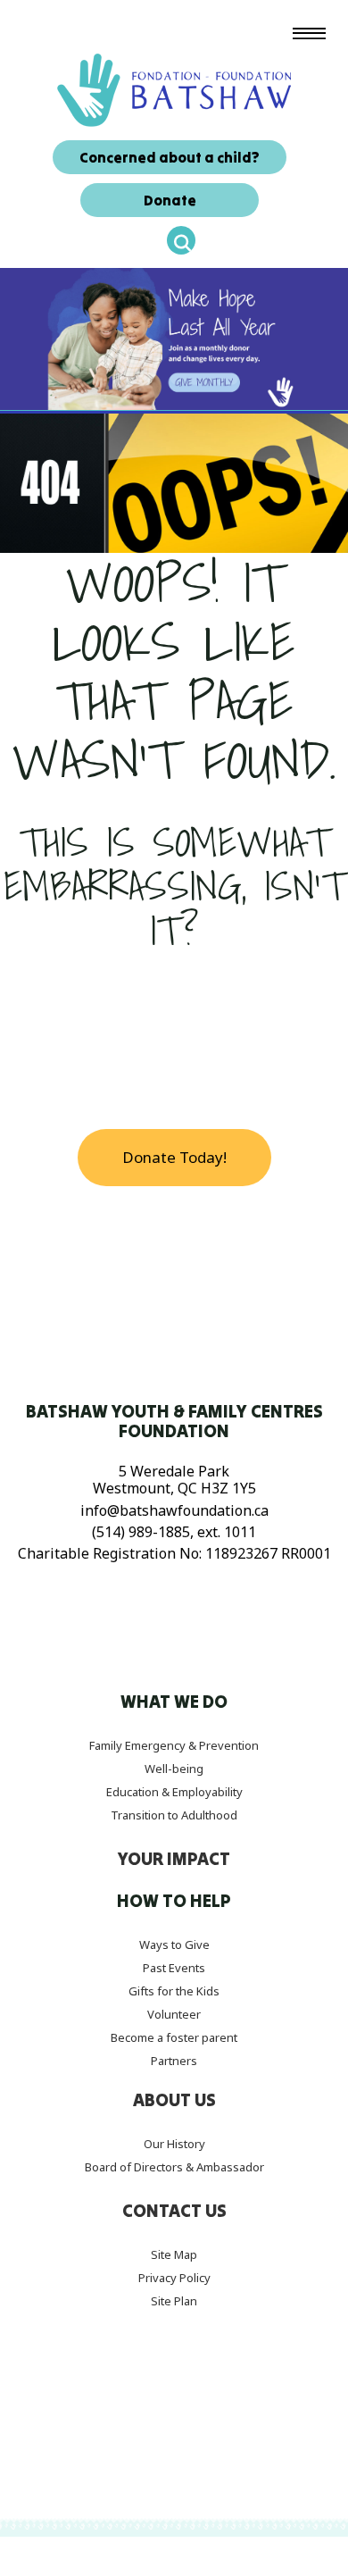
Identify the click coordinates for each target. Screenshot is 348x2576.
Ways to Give (174, 1945)
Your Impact (174, 1859)
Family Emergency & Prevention (174, 1745)
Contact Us (174, 2211)
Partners (174, 2061)
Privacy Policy (174, 2278)
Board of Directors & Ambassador (174, 2167)
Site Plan (174, 2301)
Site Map (174, 2254)
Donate (170, 200)
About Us (174, 2100)
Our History (174, 2144)
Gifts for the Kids (174, 1991)
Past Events (174, 1968)
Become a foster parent (174, 2037)
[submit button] (181, 240)
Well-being (174, 1769)
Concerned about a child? (170, 157)
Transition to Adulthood (174, 1815)
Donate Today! (174, 1157)
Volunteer (174, 2014)
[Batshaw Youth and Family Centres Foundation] (174, 88)
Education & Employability (174, 1792)
